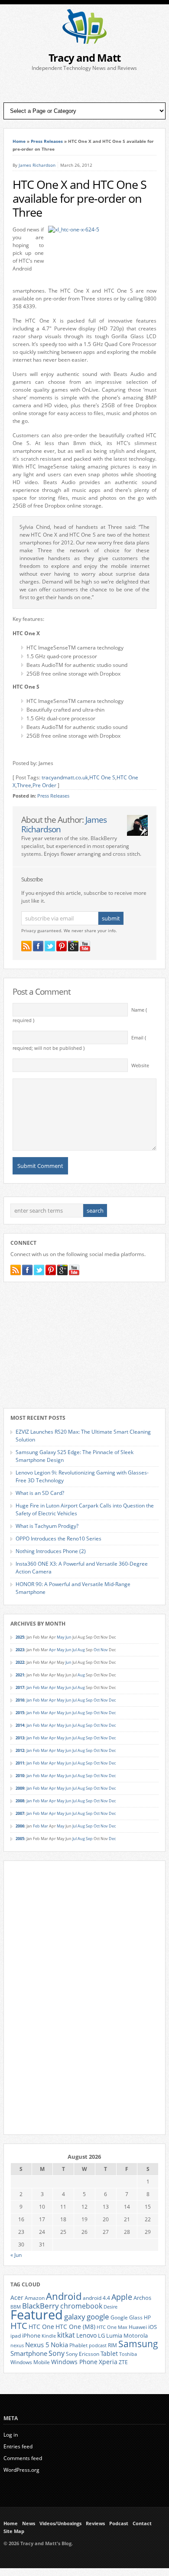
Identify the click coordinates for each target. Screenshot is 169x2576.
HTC (19, 2325)
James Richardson (37, 165)
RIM (112, 2345)
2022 (20, 1662)
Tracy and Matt (84, 58)
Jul (75, 1650)
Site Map (14, 2531)
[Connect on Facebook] (38, 946)
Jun (68, 1637)
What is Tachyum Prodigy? (47, 1526)
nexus (17, 2345)
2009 (20, 1788)
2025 (20, 1637)
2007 (20, 1813)
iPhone (31, 2335)
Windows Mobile (30, 2362)
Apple (122, 2297)
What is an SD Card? (40, 1493)
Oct (97, 1650)
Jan (29, 1687)
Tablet (109, 2354)
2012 (20, 1750)
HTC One (41, 2327)
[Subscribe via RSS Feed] (26, 946)
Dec (112, 1700)
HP (147, 2317)
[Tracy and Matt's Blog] (84, 42)
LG (101, 2335)
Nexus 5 (37, 2345)
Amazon (35, 2298)
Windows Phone (74, 2362)
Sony (57, 2353)
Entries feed (18, 2446)
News (29, 2523)
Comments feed (23, 2458)
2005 (20, 1839)
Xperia (108, 2362)
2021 (20, 1675)
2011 (20, 1763)
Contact (142, 2523)
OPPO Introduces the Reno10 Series (58, 1539)
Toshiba (128, 2354)
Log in (11, 2435)
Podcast (119, 2523)
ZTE (123, 2362)
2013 (20, 1738)
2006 (20, 1826)
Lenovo (86, 2335)
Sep (89, 1700)
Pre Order (44, 785)
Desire (110, 2307)
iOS (153, 2327)
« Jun (16, 2255)
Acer (17, 2297)
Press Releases (47, 141)
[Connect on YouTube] (85, 946)
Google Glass (127, 2317)
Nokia (59, 2345)
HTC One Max (112, 2327)
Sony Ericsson (83, 2354)
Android (64, 2296)
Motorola (136, 2335)
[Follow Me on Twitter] (50, 946)
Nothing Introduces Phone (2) (51, 1551)
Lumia (114, 2335)
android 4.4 (96, 2298)
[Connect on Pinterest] (62, 946)
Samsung (138, 2344)
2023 (20, 1650)
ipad (16, 2335)
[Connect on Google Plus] (73, 946)
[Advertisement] (84, 87)
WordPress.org (21, 2470)
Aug (81, 1650)
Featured (37, 2315)
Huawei (138, 2327)
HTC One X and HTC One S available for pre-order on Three (80, 198)
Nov (104, 1650)
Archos (142, 2298)
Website (140, 1065)
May (61, 1637)
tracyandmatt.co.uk (65, 777)
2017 (20, 1687)
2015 (20, 1713)
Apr (52, 1650)
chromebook (81, 2306)
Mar (44, 1687)
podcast (98, 2345)
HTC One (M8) (75, 2327)
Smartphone (29, 2353)
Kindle (49, 2336)
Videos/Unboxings (60, 2523)
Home (19, 141)
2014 (20, 1725)
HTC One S (102, 777)
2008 (20, 1801)
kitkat (66, 2335)
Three (24, 785)
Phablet (78, 2345)
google (98, 2317)
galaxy (75, 2317)
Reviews (95, 2523)
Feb (36, 1687)
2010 (20, 1776)
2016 (20, 1700)
